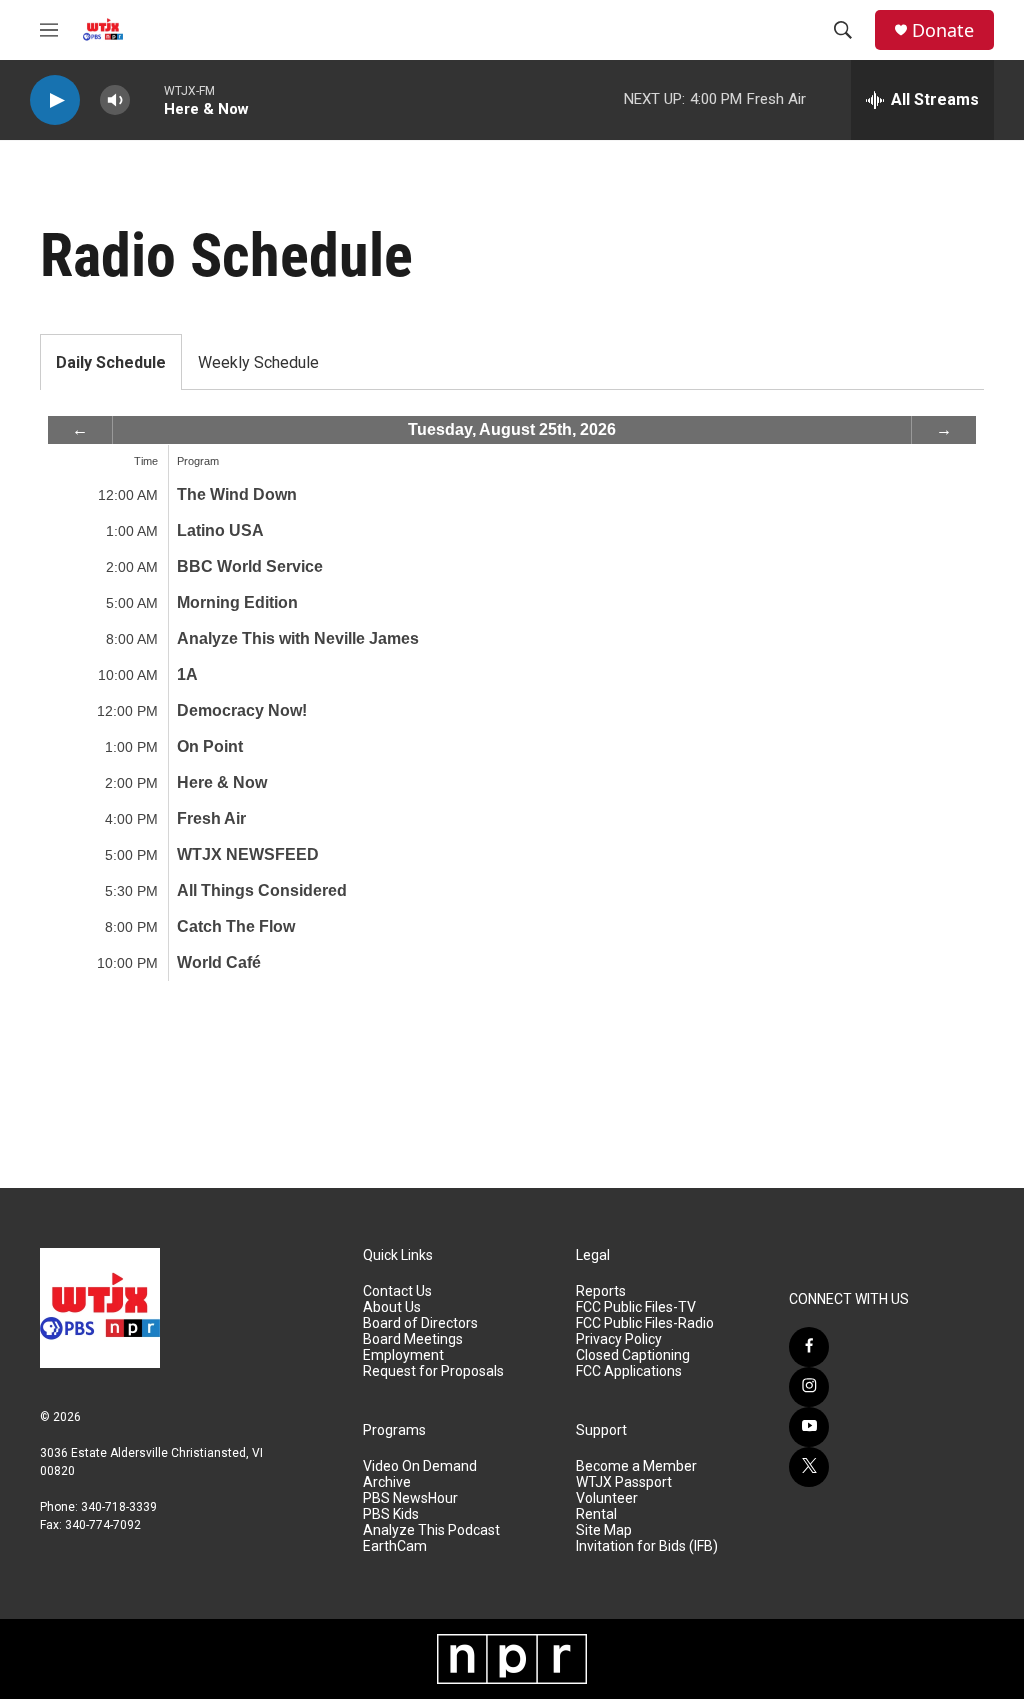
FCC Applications (629, 1371)
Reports (601, 1291)
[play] (55, 100)
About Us (392, 1307)
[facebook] (809, 1347)
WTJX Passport (624, 1482)
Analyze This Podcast (431, 1530)
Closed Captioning (633, 1355)
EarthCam (395, 1546)
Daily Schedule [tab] (111, 362)
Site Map (604, 1530)
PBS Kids (391, 1514)
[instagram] (809, 1387)
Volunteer (607, 1498)
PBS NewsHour (410, 1498)
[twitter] (809, 1467)
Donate (943, 30)
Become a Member (636, 1466)
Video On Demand (420, 1466)
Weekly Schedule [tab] (258, 362)
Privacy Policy (619, 1339)
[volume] (115, 100)
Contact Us (397, 1291)
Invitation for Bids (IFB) (647, 1546)
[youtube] (809, 1427)
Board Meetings (413, 1339)
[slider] (147, 99)
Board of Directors (420, 1323)
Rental (596, 1514)
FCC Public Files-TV (636, 1307)
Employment (403, 1355)
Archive (387, 1482)
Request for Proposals (433, 1371)
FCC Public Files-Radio (645, 1323)
